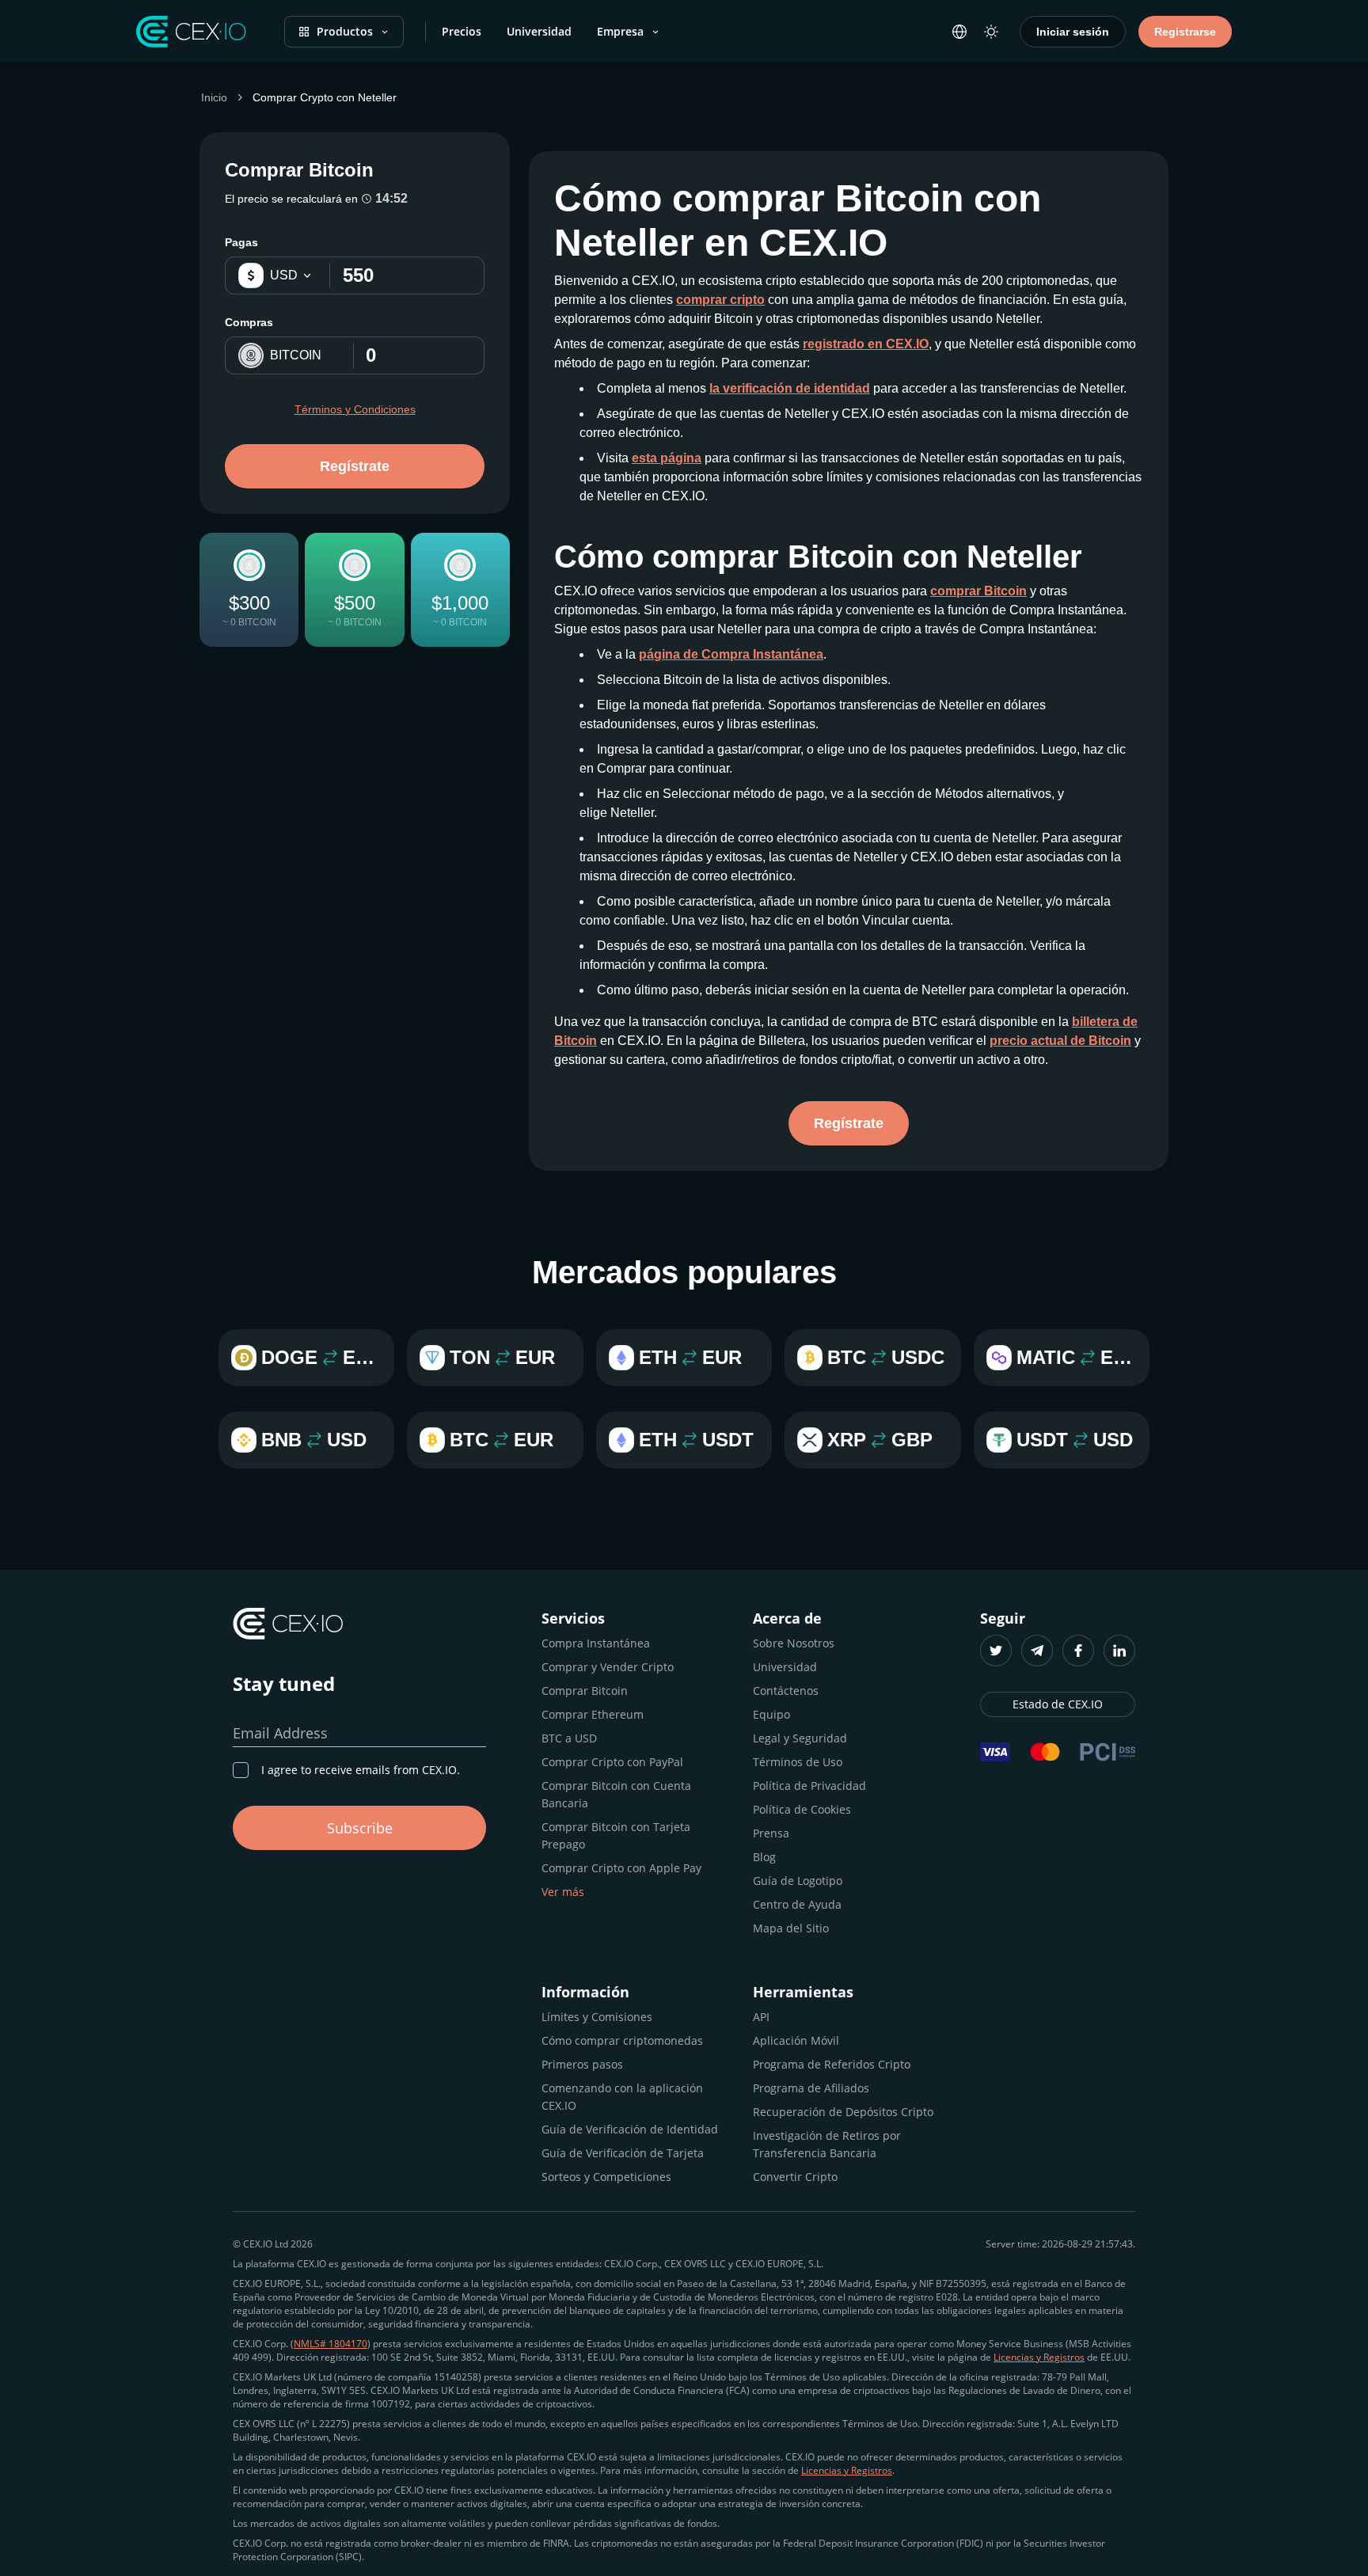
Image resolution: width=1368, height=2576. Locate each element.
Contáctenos (786, 1691)
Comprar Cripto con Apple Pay (621, 1868)
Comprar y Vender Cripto (608, 1667)
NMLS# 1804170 (331, 2344)
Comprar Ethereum (593, 1714)
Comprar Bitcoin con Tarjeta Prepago (616, 1835)
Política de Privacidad (809, 1786)
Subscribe (360, 1828)
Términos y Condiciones (355, 409)
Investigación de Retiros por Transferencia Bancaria (827, 2144)
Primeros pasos (582, 2064)
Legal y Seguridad (800, 1738)
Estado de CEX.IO (1058, 1704)
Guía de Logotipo (798, 1881)
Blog (764, 1857)
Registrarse (1185, 32)
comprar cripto (720, 300)
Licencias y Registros (1039, 2357)
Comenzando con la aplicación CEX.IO (622, 2097)
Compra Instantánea (596, 1643)
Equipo (771, 1714)
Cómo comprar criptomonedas (622, 2040)
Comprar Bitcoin (585, 1691)
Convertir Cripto (795, 2177)
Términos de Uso (798, 1762)
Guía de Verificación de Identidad (630, 2129)
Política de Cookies (802, 1809)
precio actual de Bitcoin (1060, 1041)
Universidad (539, 31)
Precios (462, 31)
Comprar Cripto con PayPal (612, 1762)
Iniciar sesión (1073, 32)
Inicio (214, 97)
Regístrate (355, 466)
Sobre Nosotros (794, 1643)
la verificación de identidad (790, 388)
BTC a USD (569, 1738)
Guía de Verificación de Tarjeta (623, 2153)
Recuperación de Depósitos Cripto (843, 2112)
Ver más (563, 1892)
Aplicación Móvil (796, 2040)
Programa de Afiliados (811, 2088)
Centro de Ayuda (797, 1904)
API (761, 2017)
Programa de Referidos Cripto (832, 2064)
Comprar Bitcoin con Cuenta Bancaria (616, 1794)
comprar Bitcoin (978, 591)
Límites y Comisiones (597, 2017)
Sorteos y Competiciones (606, 2177)
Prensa (771, 1833)
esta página (667, 458)
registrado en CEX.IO (866, 344)
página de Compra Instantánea (731, 654)
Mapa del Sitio (791, 1928)
